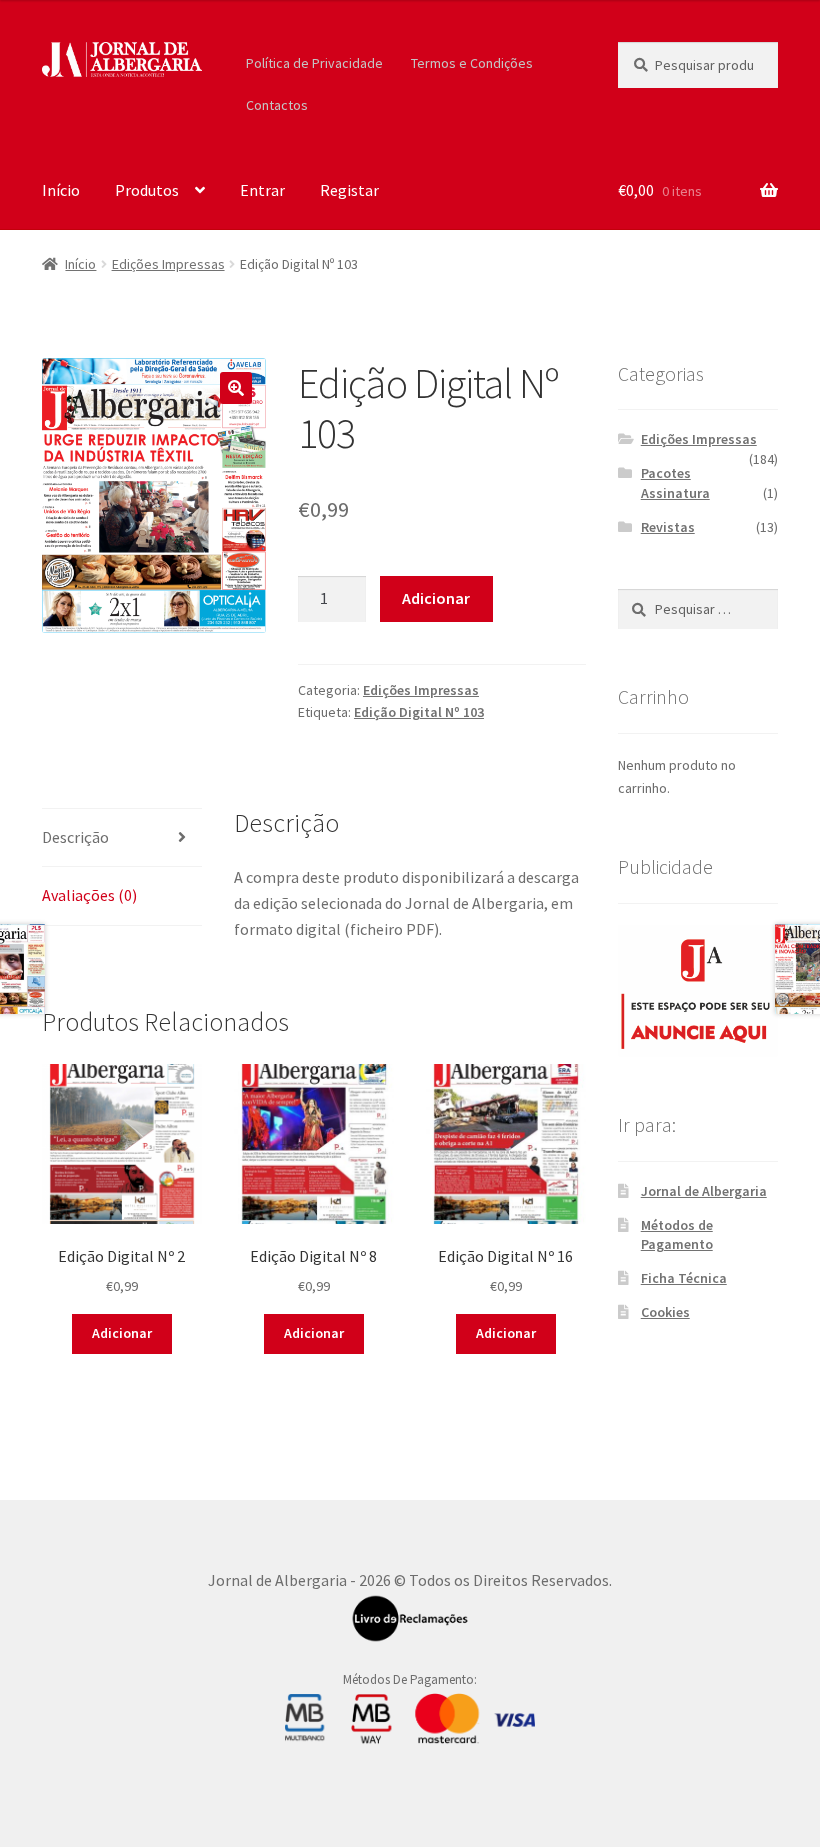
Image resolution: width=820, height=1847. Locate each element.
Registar (349, 190)
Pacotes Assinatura (675, 483)
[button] (236, 388)
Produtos (147, 190)
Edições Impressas (168, 264)
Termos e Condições (472, 63)
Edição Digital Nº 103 (419, 712)
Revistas (668, 527)
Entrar (262, 190)
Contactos (277, 105)
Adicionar (436, 598)
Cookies (665, 1312)
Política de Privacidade (314, 63)
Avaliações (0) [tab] (89, 895)
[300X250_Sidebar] (698, 990)
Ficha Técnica (684, 1278)
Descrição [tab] (75, 837)
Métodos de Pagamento (677, 1235)
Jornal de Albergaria (704, 1191)
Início (61, 190)
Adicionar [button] (122, 1333)
